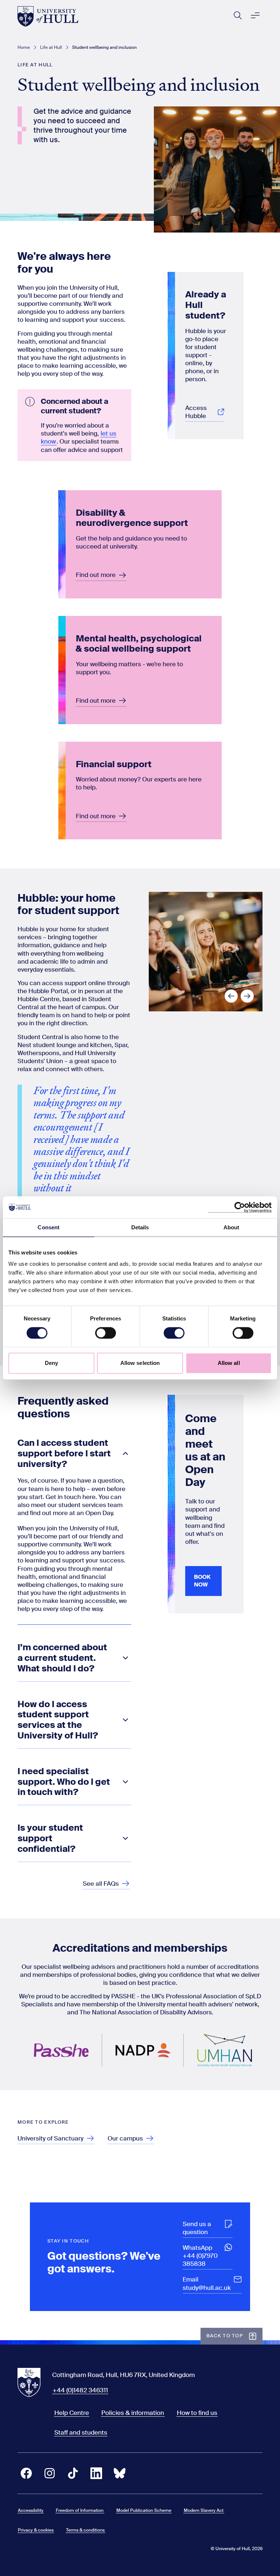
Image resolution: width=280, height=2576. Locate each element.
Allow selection (140, 1363)
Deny (51, 1363)
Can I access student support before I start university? (64, 1454)
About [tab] (232, 1227)
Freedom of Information (80, 2510)
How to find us (197, 2413)
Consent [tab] (48, 1227)
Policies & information (133, 2413)
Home (24, 47)
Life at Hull (51, 47)
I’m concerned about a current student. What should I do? (62, 1658)
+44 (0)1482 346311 (80, 2390)
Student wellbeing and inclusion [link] (104, 47)
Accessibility (31, 2510)
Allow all (229, 1363)
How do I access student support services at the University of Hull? (58, 1720)
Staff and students (81, 2432)
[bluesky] (120, 2473)
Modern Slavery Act (204, 2510)
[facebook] (26, 2473)
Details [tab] (140, 1227)
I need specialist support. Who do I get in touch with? (64, 1782)
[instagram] (50, 2473)
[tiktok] (73, 2473)
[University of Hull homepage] (48, 16)
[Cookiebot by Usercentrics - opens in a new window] (240, 1207)
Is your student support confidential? (50, 1839)
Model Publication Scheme (144, 2510)
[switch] (106, 1333)
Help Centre (72, 2413)
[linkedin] (96, 2473)
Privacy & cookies (36, 2530)
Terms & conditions (85, 2530)
